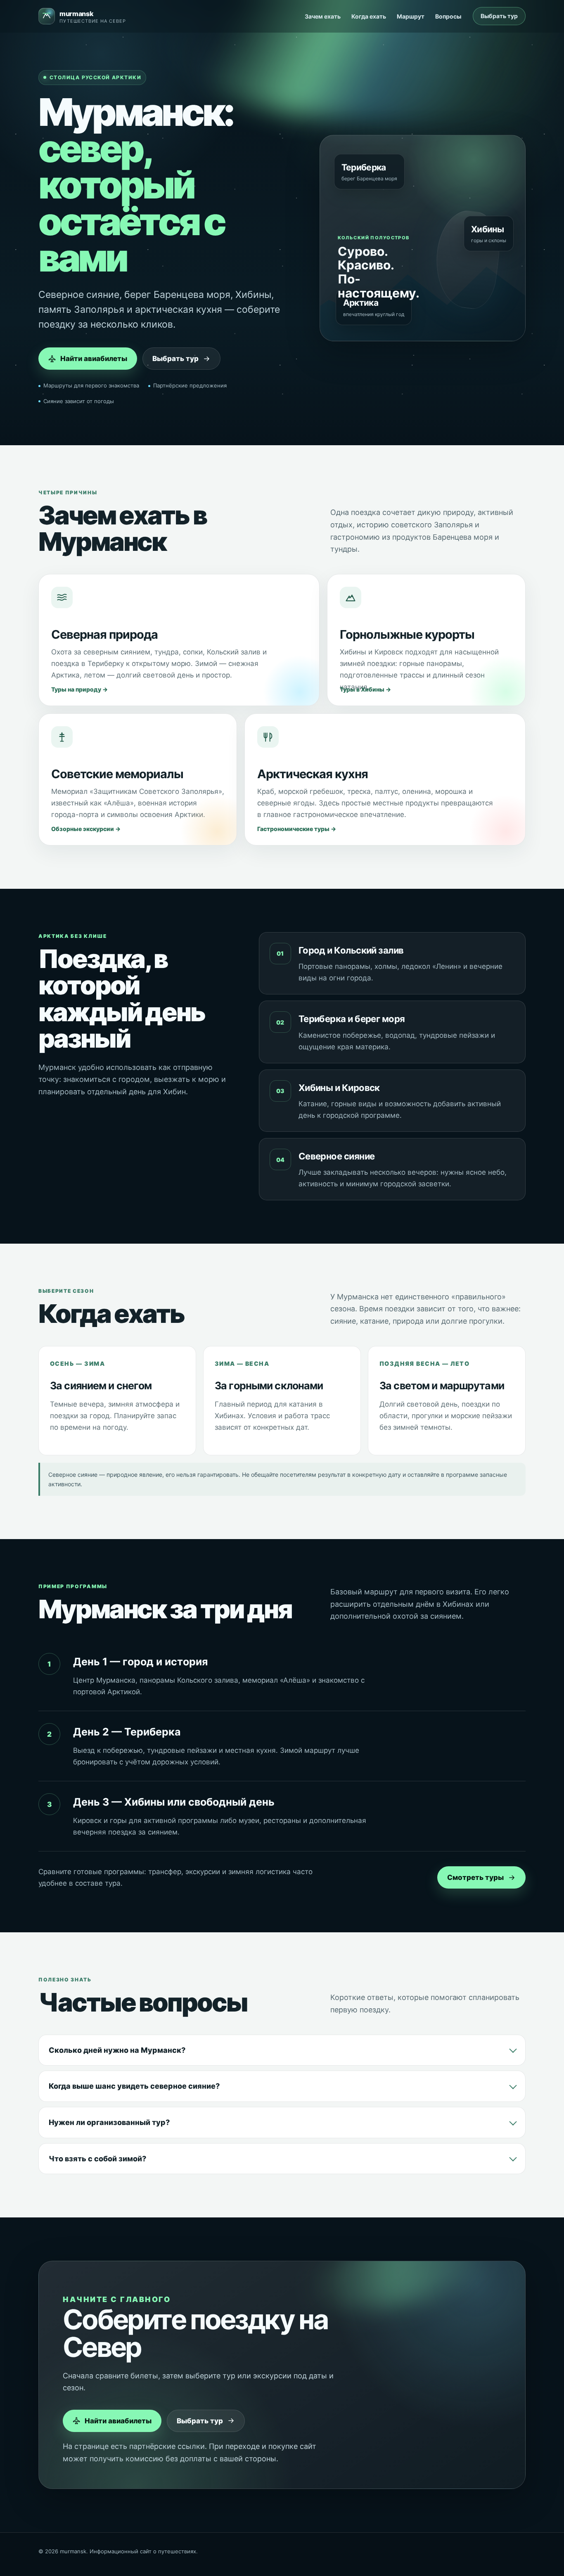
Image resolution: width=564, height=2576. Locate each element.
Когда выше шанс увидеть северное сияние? (134, 2086)
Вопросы (448, 16)
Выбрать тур (499, 16)
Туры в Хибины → (365, 689)
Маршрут (411, 16)
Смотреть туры (475, 1877)
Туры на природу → (79, 689)
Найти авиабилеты (94, 359)
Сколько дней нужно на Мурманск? (117, 2050)
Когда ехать (369, 16)
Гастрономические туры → (297, 829)
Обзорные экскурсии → (86, 829)
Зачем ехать (323, 16)
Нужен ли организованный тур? (109, 2122)
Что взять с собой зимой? (97, 2159)
